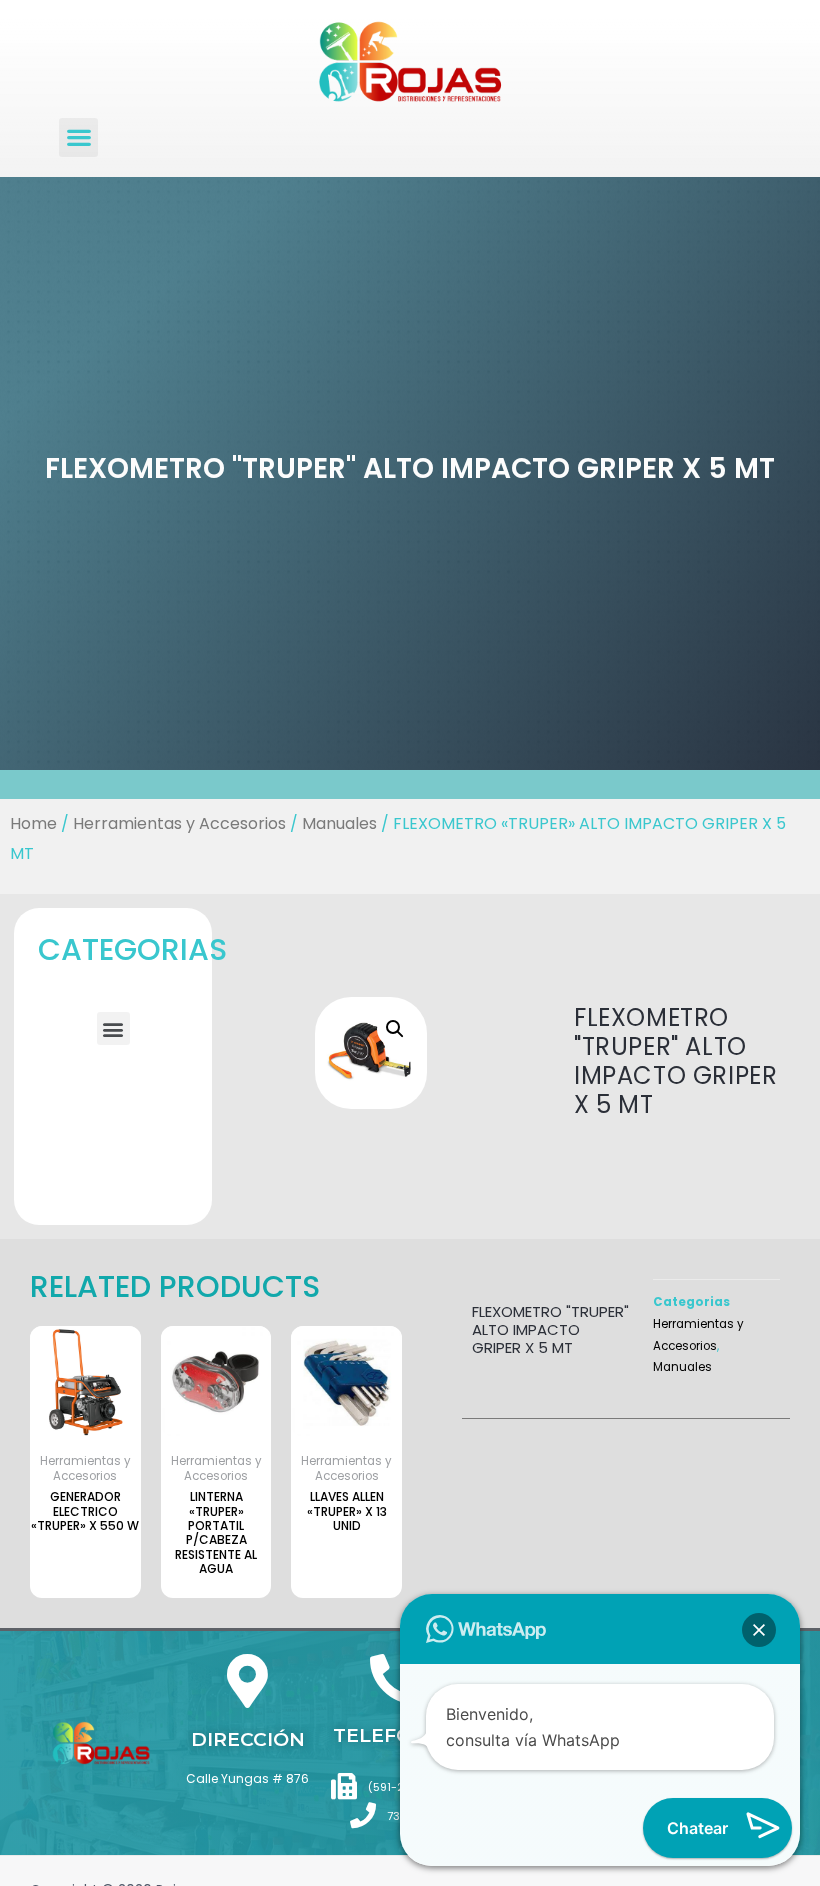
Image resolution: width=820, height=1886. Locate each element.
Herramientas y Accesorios (179, 823)
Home (33, 823)
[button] (78, 137)
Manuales (339, 823)
